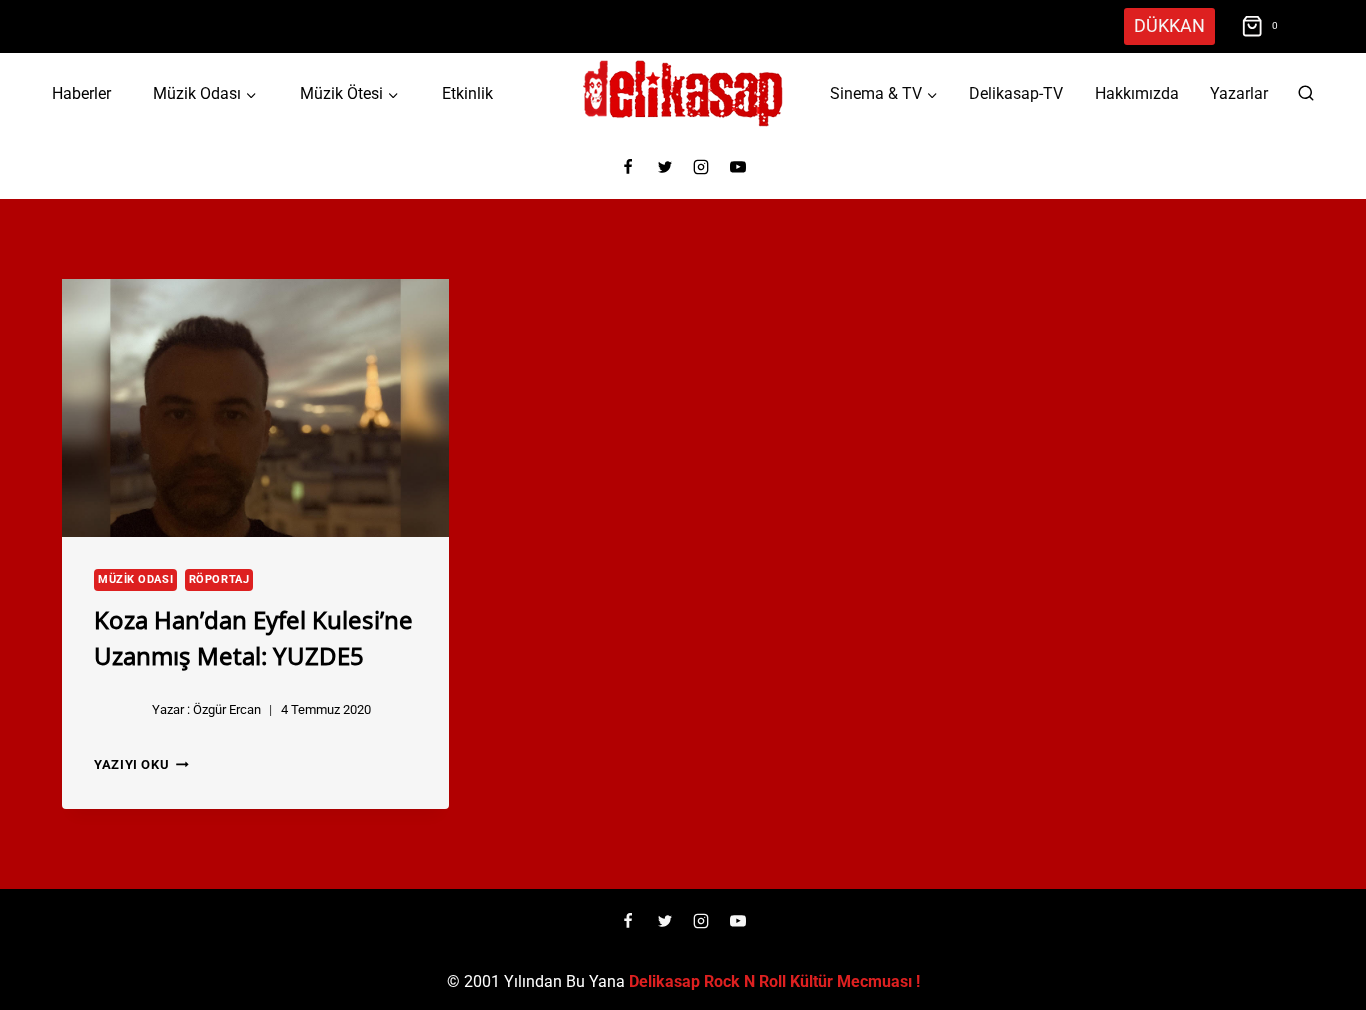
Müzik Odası (135, 579)
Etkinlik (467, 93)
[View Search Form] (1306, 94)
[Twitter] (665, 167)
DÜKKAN (1169, 25)
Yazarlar (1239, 93)
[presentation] (255, 408)
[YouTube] (738, 167)
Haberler (81, 93)
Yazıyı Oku (141, 764)
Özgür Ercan (227, 709)
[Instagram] (701, 167)
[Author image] (119, 710)
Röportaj (219, 579)
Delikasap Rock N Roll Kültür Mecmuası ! (774, 981)
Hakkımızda (1137, 93)
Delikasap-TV (1016, 93)
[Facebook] (628, 167)
